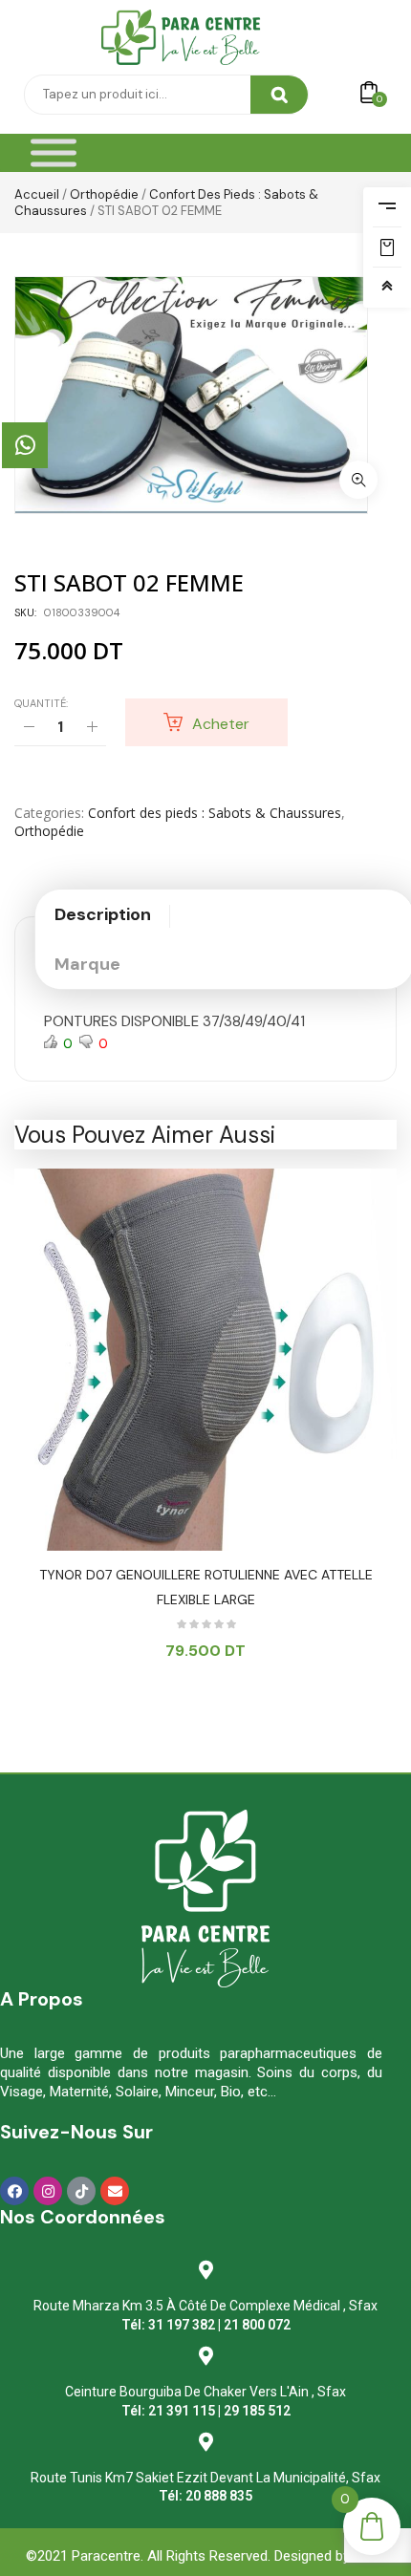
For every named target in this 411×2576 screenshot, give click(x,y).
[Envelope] (115, 2191)
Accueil (37, 194)
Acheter (221, 724)
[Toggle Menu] (54, 153)
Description (103, 914)
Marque (87, 964)
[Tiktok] (81, 2191)
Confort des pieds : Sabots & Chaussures (215, 813)
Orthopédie (104, 194)
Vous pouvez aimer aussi (145, 1135)
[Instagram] (48, 2191)
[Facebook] (14, 2191)
